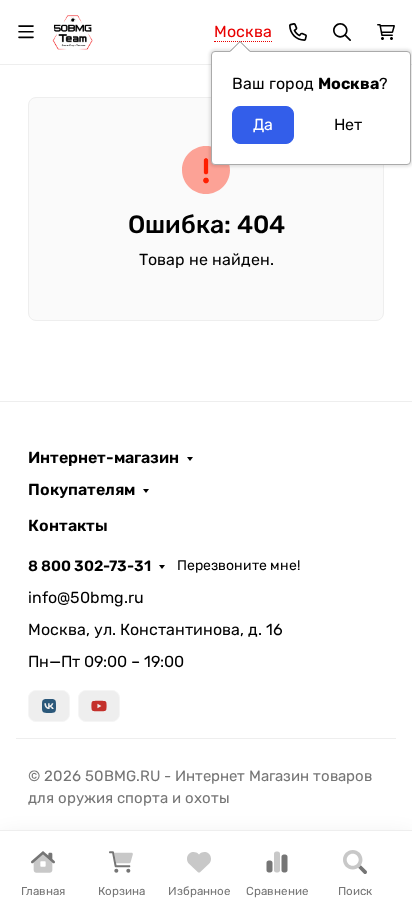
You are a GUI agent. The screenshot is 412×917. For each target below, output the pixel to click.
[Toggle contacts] (298, 32)
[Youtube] (99, 706)
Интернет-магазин (103, 458)
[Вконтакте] (49, 706)
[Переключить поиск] (342, 32)
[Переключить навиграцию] (26, 32)
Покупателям (81, 490)
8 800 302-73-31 (89, 566)
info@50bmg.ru (86, 597)
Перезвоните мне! (238, 565)
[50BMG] (72, 30)
